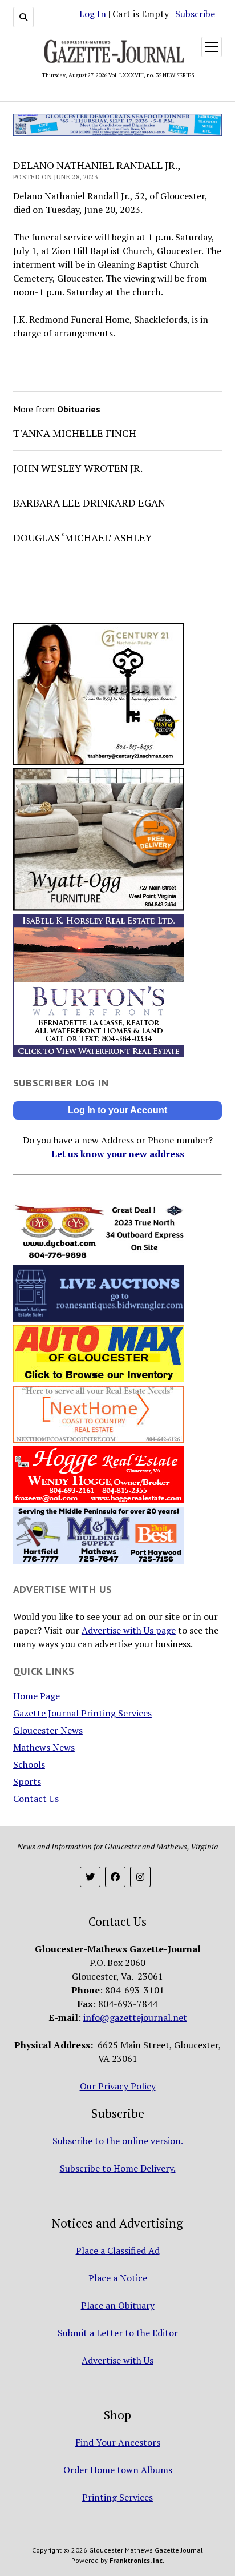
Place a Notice (118, 2278)
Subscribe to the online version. (118, 2141)
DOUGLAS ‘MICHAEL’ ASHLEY (83, 537)
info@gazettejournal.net (135, 2017)
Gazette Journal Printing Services (82, 1713)
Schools (29, 1764)
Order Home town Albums (118, 2470)
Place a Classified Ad (118, 2250)
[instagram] (140, 1877)
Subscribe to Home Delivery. (118, 2168)
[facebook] (115, 1877)
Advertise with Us (117, 2360)
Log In (93, 14)
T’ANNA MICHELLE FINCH (75, 433)
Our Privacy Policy (118, 2086)
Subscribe (195, 14)
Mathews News (44, 1747)
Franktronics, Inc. (137, 2560)
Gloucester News (48, 1730)
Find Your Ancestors (118, 2442)
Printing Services (117, 2497)
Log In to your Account (117, 1110)
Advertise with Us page (129, 1630)
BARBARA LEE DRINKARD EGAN (89, 503)
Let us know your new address (118, 1154)
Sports (27, 1781)
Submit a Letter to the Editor (118, 2333)
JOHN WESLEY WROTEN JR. (78, 468)
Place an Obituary (118, 2305)
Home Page (37, 1696)
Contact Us (36, 1799)
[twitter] (90, 1877)
